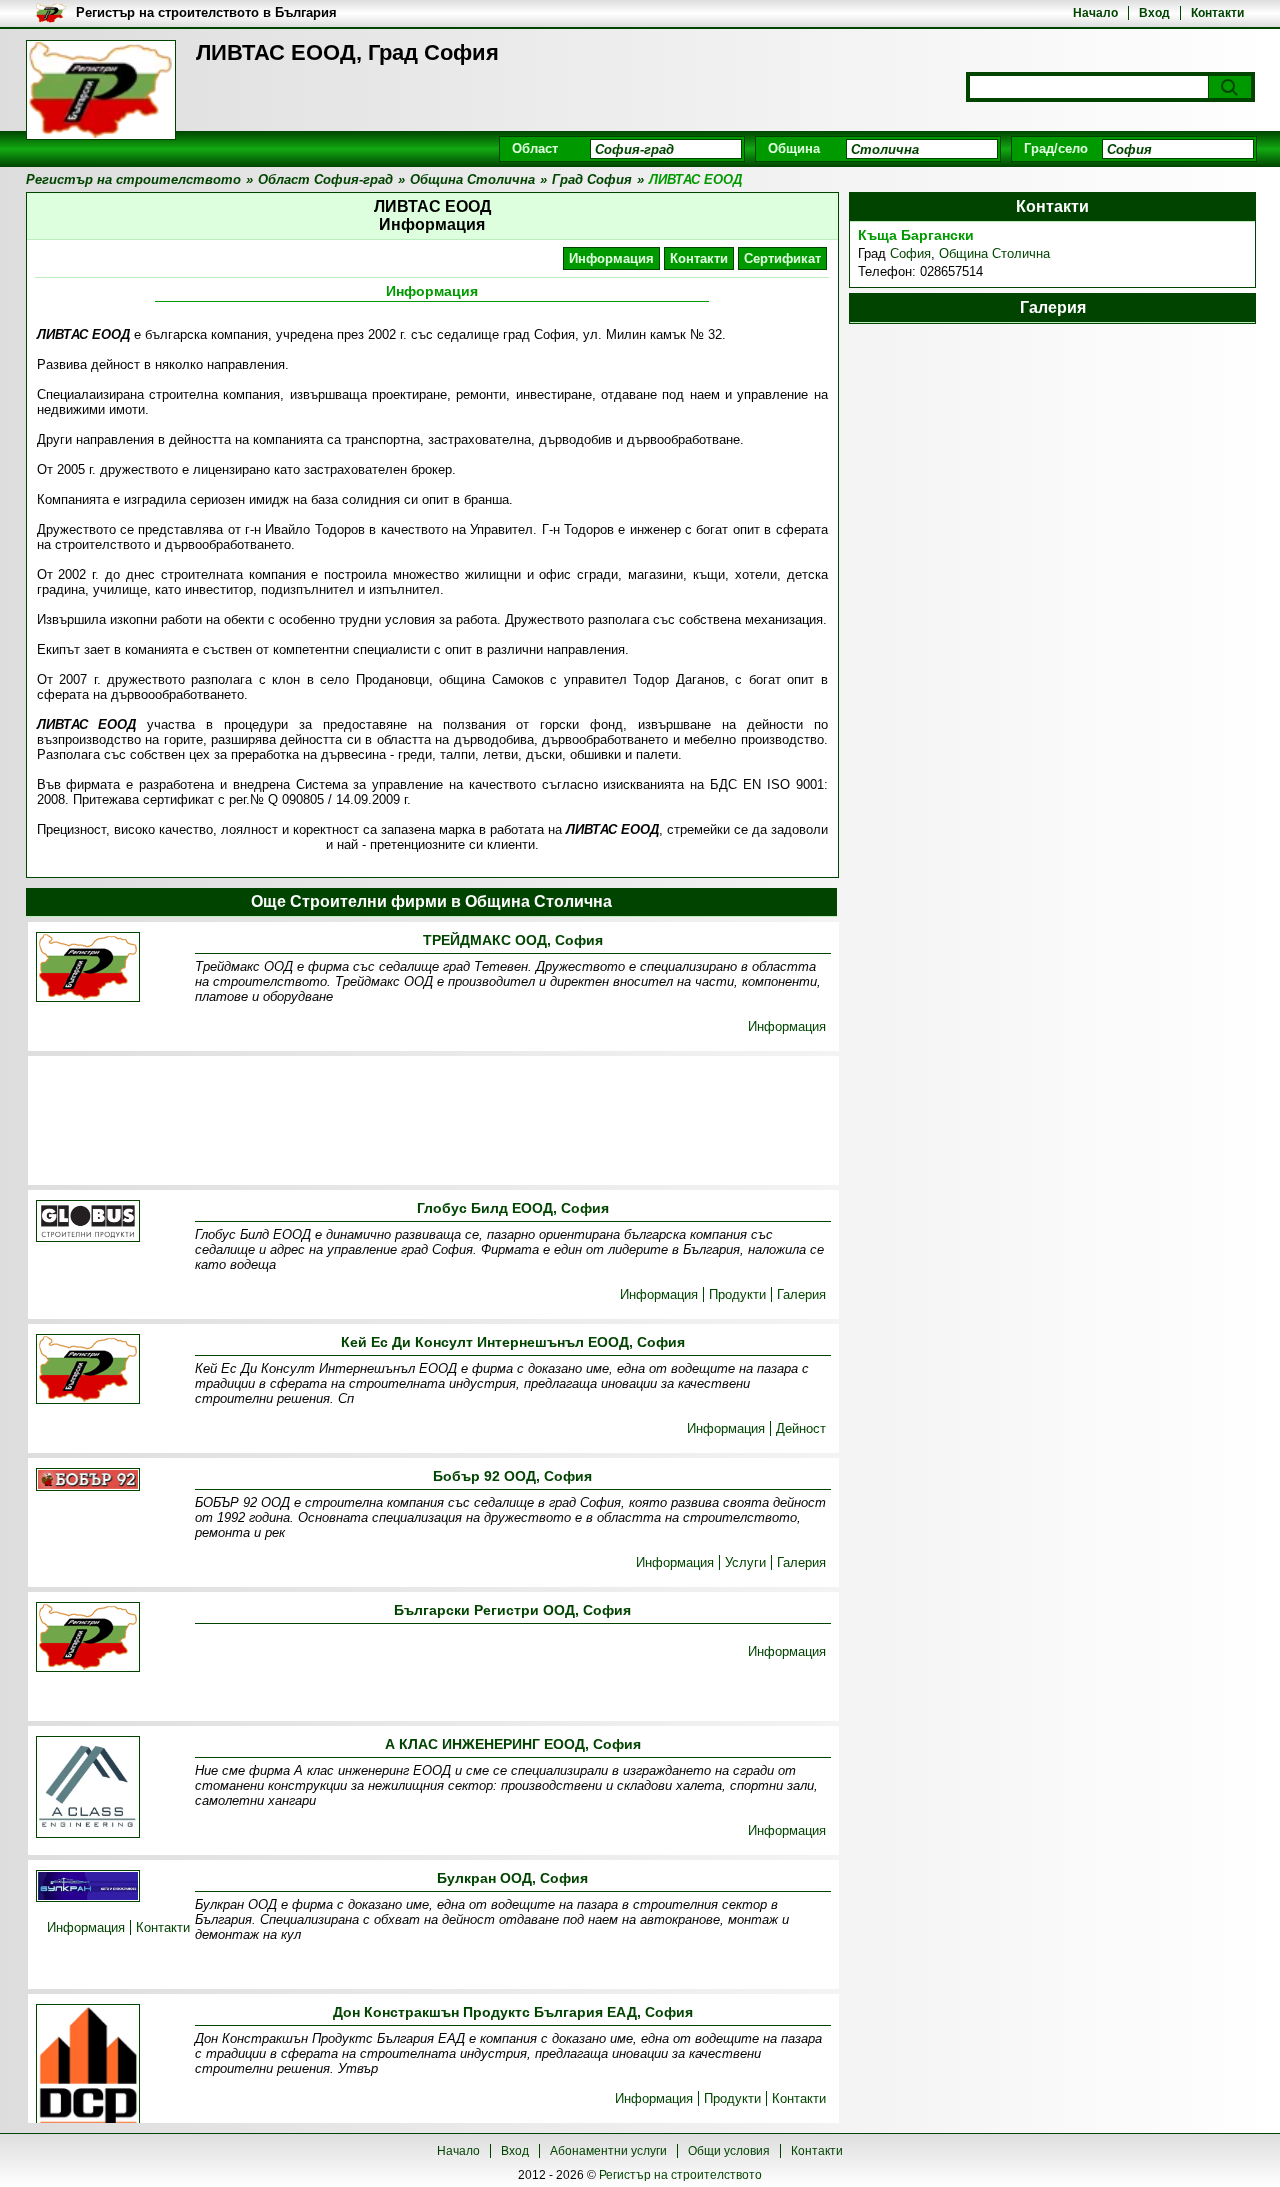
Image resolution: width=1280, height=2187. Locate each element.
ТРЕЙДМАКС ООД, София (513, 940)
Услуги (745, 1562)
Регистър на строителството (680, 2175)
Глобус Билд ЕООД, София (513, 1208)
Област (535, 148)
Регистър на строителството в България (206, 12)
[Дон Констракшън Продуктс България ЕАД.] (88, 2068)
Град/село (1056, 148)
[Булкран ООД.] (88, 1887)
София (910, 253)
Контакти (1217, 13)
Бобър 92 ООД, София (512, 1476)
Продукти (737, 1294)
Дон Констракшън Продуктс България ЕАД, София (513, 2012)
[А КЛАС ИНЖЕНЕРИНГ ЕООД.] (88, 1788)
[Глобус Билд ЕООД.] (88, 1222)
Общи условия (729, 2151)
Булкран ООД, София (512, 1878)
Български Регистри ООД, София (512, 1610)
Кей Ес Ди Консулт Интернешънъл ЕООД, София (513, 1342)
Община (794, 148)
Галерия (801, 1294)
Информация (611, 258)
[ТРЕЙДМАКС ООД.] (88, 968)
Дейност (801, 1428)
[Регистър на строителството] (101, 90)
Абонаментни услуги (608, 2151)
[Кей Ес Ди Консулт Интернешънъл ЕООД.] (88, 1370)
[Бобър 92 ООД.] (88, 1481)
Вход (1154, 13)
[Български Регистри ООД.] (88, 1638)
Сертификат (782, 258)
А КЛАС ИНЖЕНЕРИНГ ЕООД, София (513, 1744)
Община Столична (994, 253)
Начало (1095, 13)
